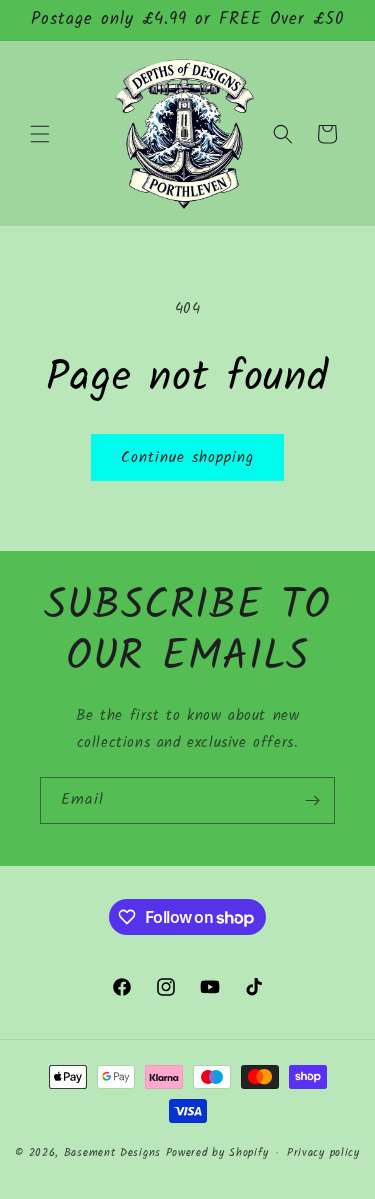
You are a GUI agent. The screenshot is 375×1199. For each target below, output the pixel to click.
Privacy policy (323, 1153)
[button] (40, 134)
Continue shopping (187, 458)
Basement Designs (112, 1153)
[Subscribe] (312, 800)
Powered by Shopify (217, 1153)
